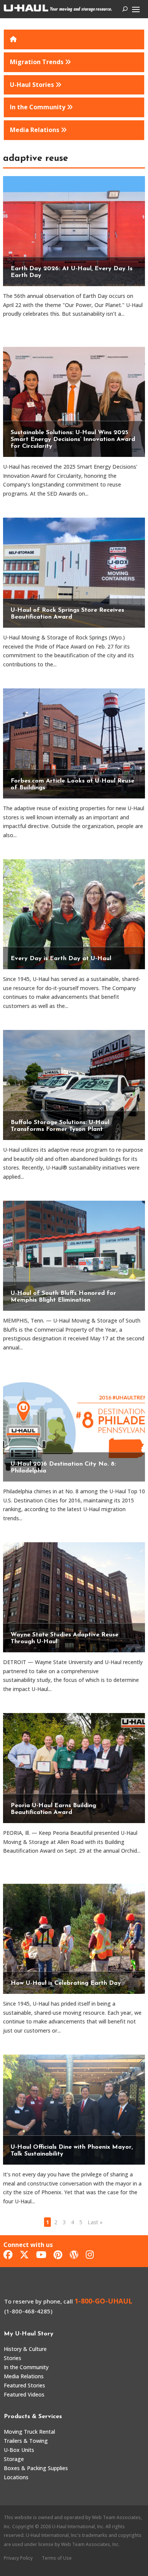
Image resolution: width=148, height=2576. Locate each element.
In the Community (26, 2367)
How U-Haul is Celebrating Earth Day (66, 1983)
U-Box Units (19, 2450)
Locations (16, 2477)
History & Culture (25, 2349)
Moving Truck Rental (29, 2432)
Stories (13, 2358)
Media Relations (24, 2376)
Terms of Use (57, 2558)
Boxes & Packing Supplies (36, 2468)
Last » (95, 2222)
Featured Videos (24, 2394)
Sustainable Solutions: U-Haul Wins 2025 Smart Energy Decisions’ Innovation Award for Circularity (73, 439)
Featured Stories (24, 2385)
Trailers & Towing (26, 2441)
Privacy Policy (18, 2558)
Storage (14, 2459)
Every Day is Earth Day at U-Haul (61, 959)
